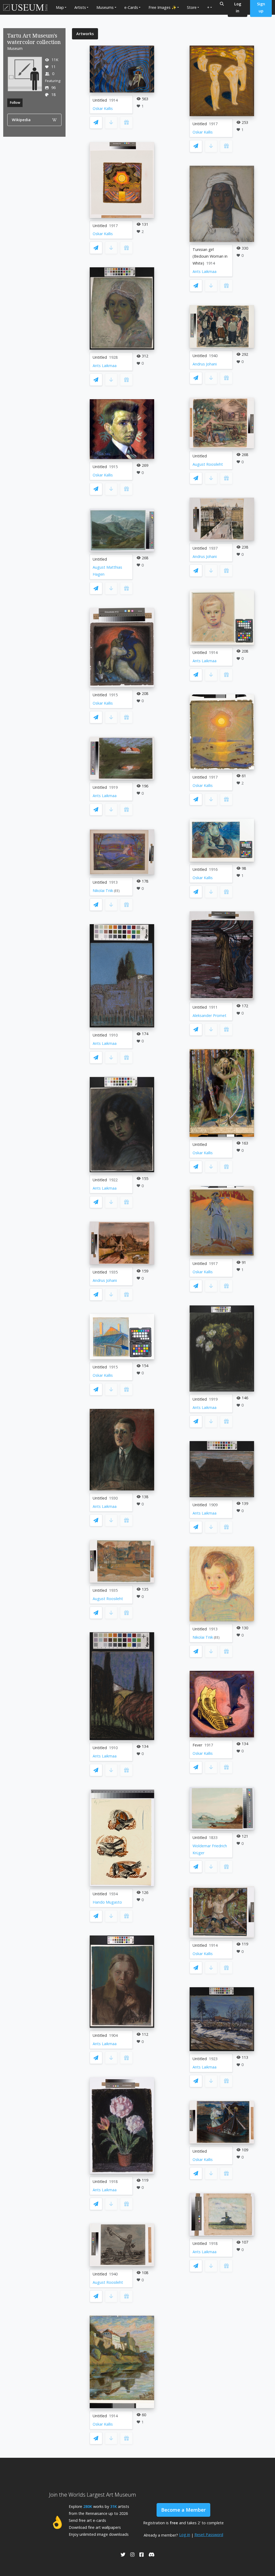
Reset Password (209, 2535)
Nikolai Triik (103, 891)
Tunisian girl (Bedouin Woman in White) (210, 256)
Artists (80, 7)
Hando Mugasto (107, 1902)
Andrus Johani (105, 1280)
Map (60, 7)
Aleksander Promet (209, 1015)
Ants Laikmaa (105, 366)
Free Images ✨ (162, 7)
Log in (185, 2535)
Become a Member (183, 2510)
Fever (197, 1745)
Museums (105, 7)
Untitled (100, 100)
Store (192, 7)
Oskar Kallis (103, 108)
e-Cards (131, 7)
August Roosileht (108, 1599)
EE (117, 891)
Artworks (85, 34)
